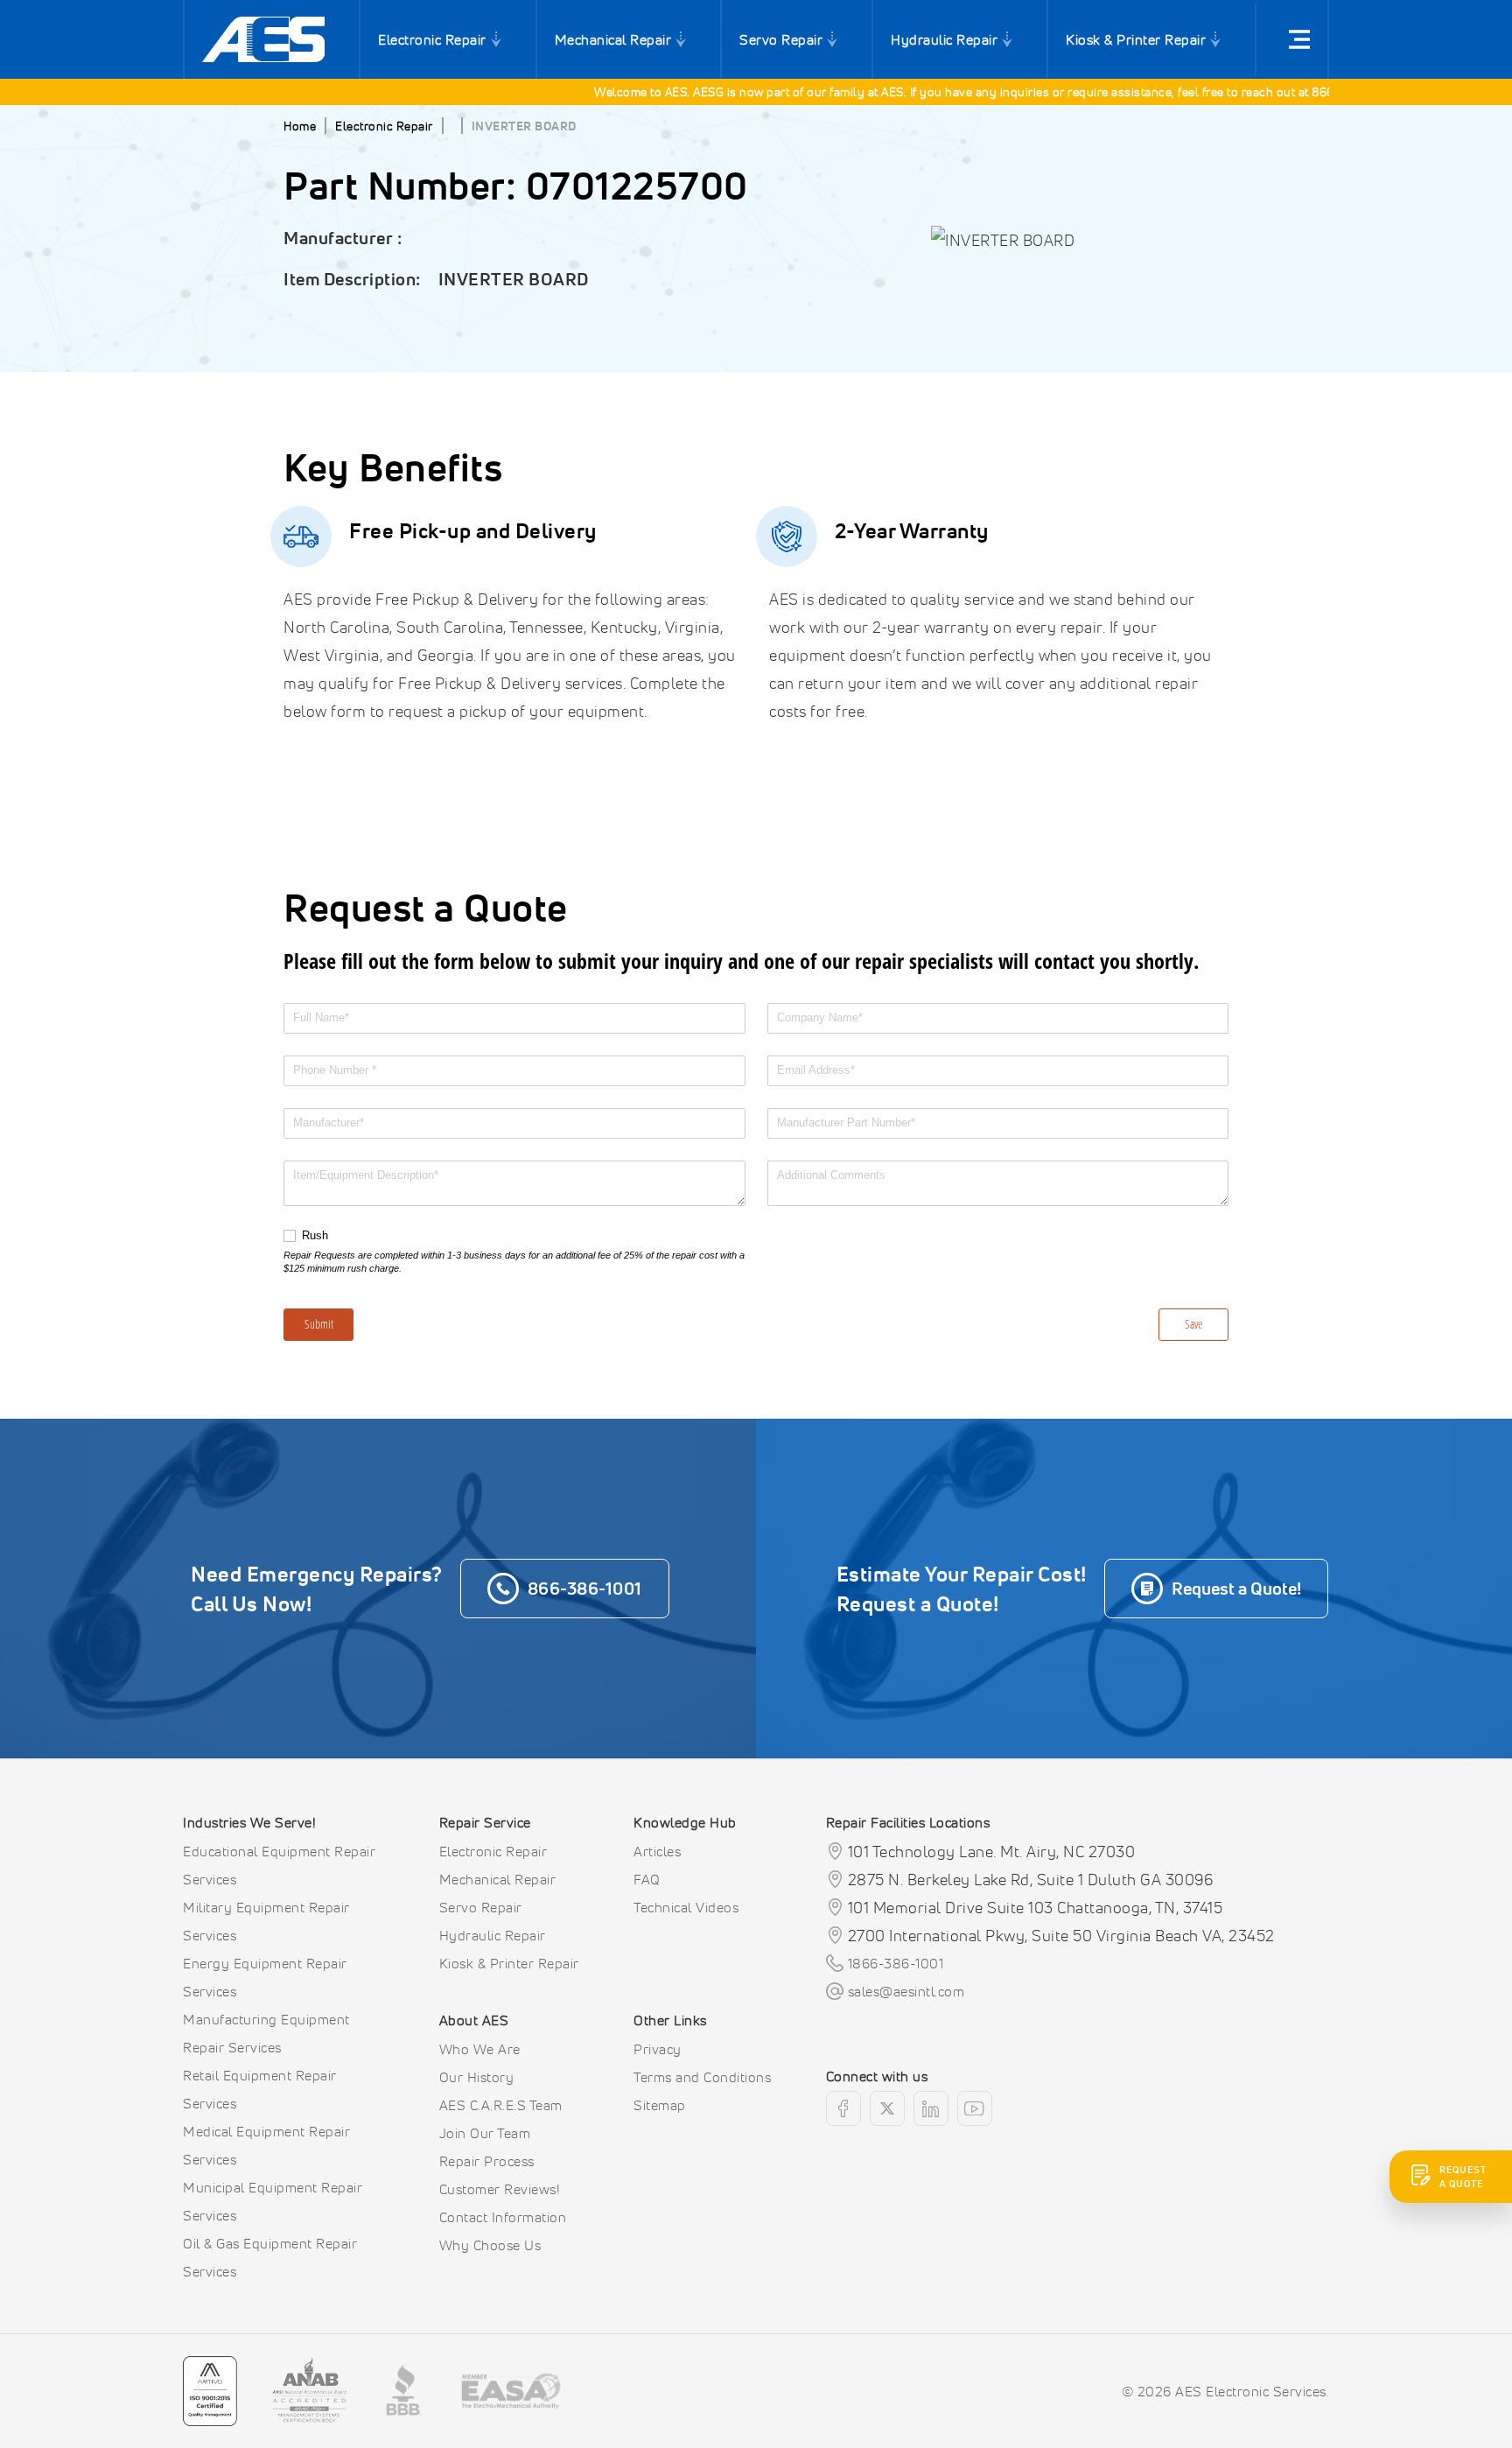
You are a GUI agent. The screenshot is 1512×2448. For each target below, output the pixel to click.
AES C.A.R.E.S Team (501, 2105)
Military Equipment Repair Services (266, 1921)
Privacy (658, 2049)
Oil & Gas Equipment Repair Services (270, 2257)
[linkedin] (931, 2108)
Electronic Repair (432, 39)
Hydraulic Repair (944, 39)
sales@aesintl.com (906, 1991)
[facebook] (843, 2108)
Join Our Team (485, 2133)
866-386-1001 (1320, 91)
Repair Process (487, 2161)
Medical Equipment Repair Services (266, 2145)
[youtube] (975, 2108)
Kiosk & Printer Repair (1136, 39)
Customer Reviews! (500, 2189)
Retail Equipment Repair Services (260, 2089)
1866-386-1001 (896, 1963)
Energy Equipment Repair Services (265, 1977)
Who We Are (480, 2049)
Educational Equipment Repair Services (279, 1865)
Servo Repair (781, 39)
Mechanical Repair (613, 39)
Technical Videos (686, 1907)
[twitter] (887, 2108)
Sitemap (660, 2105)
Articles (657, 1851)
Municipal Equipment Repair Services (273, 2201)
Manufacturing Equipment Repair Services (266, 2033)
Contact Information (503, 2217)
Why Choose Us (490, 2245)
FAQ (647, 1879)
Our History (477, 2077)
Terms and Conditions (702, 2077)
